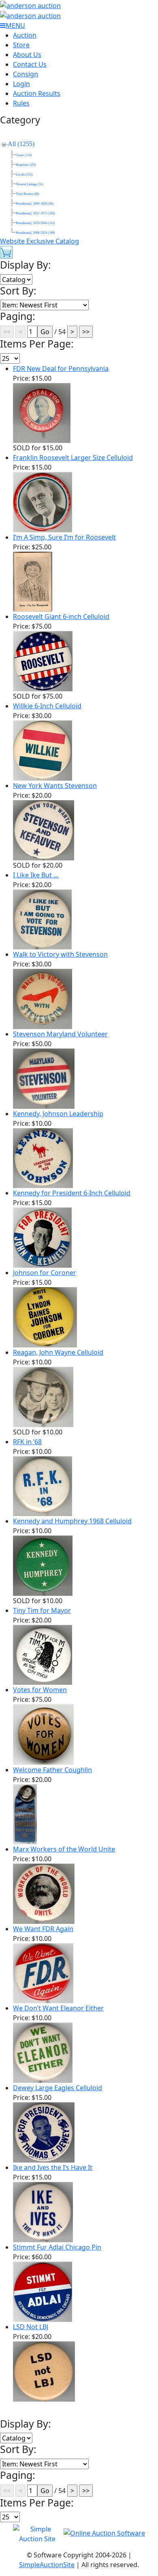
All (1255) (21, 144)
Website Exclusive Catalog (39, 241)
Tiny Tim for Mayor (42, 1610)
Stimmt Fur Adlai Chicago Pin (57, 2247)
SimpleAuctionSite (47, 2565)
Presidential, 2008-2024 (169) (35, 233)
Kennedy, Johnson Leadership (58, 1114)
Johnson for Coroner (45, 1273)
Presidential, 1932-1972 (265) (35, 213)
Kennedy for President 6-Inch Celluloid (72, 1193)
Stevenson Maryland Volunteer (60, 1034)
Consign (26, 74)
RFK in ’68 (27, 1442)
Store (21, 45)
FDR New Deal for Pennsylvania (61, 369)
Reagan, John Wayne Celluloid (58, 1352)
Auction (25, 35)
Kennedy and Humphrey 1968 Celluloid (72, 1521)
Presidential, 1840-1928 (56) (35, 204)
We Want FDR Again (43, 1929)
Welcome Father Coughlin (52, 1770)
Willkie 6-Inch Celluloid (47, 706)
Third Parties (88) (28, 194)
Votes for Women (40, 1690)
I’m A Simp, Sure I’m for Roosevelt (64, 537)
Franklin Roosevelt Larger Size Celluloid (73, 458)
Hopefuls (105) (26, 165)
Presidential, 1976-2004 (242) (35, 223)
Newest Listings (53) (30, 184)
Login (21, 84)
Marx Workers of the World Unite (64, 1849)
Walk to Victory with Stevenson (60, 954)
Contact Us (30, 64)
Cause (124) (24, 155)
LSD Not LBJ (31, 2327)
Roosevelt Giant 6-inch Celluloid (61, 616)
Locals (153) (24, 175)
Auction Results (37, 93)
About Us (27, 55)
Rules (21, 103)
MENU (15, 25)
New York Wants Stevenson (55, 786)
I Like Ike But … (36, 875)
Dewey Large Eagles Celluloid (58, 2088)
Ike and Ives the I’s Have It (53, 2167)
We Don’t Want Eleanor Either (58, 2008)
